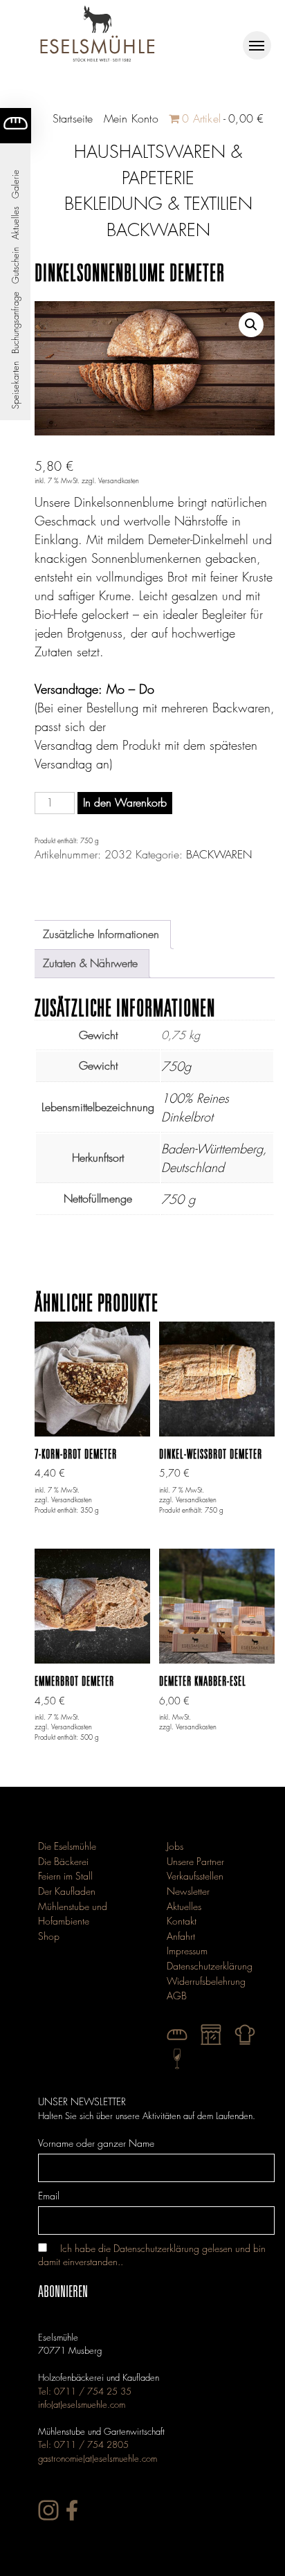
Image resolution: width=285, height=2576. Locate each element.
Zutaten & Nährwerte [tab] (90, 963)
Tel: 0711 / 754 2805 (83, 2444)
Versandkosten (119, 481)
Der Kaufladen (67, 1891)
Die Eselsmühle (67, 1846)
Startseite (73, 119)
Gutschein (15, 265)
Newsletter (188, 1891)
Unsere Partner (195, 1861)
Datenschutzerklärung (210, 1966)
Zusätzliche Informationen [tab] (101, 934)
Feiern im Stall (65, 1876)
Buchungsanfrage (15, 323)
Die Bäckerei (63, 1861)
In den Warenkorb (125, 803)
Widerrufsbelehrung (206, 1981)
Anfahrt (181, 1936)
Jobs (175, 1846)
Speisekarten (15, 385)
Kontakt (182, 1921)
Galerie (15, 184)
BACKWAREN (219, 855)
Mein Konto (131, 119)
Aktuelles (15, 223)
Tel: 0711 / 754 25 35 (85, 2391)
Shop (49, 1936)
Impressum (187, 1951)
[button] (251, 325)
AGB (177, 1996)
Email (49, 2196)
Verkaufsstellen (195, 1876)
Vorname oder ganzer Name (96, 2143)
